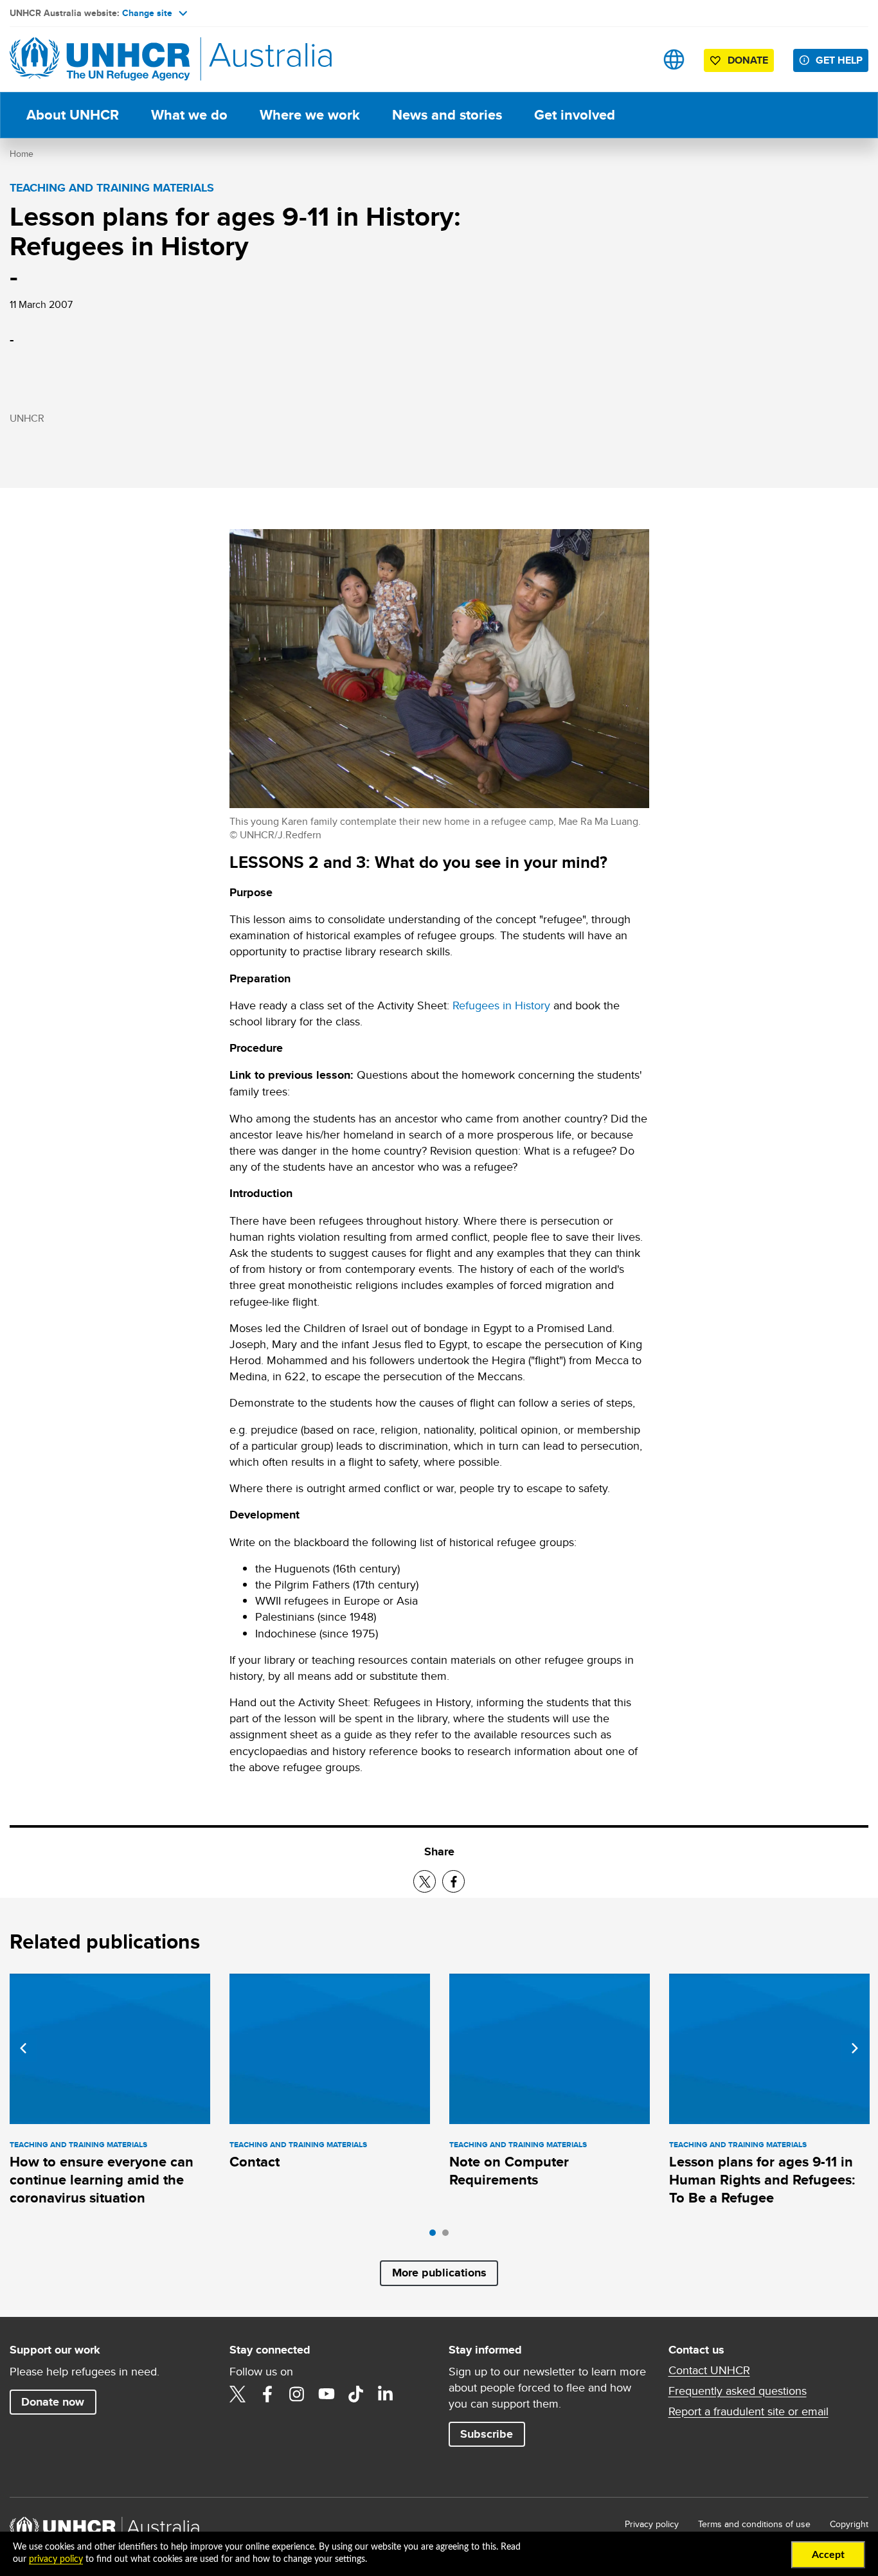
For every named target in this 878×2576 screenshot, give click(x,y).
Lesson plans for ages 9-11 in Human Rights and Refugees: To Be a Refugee (762, 2180)
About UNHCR (73, 115)
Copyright (849, 2524)
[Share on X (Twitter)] (425, 1881)
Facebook (267, 2394)
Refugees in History (501, 1005)
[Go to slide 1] (436, 2236)
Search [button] (633, 59)
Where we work (310, 115)
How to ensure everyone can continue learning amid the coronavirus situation (102, 2180)
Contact (255, 2162)
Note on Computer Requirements (509, 2171)
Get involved (575, 115)
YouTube (327, 2394)
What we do (189, 115)
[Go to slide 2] (449, 2236)
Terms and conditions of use (754, 2524)
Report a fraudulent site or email (748, 2411)
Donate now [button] (53, 2402)
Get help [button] (839, 60)
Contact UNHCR (709, 2370)
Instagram (297, 2394)
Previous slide (23, 2048)
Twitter (238, 2394)
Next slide (855, 2048)
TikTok (356, 2394)
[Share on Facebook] (453, 1881)
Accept (828, 2555)
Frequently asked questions (738, 2391)
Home (22, 154)
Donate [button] (748, 60)
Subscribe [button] (487, 2434)
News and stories (447, 115)
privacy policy (56, 2559)
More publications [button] (439, 2273)
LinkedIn (386, 2394)
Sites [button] (674, 59)
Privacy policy (652, 2524)
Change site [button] (147, 13)
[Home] (100, 59)
